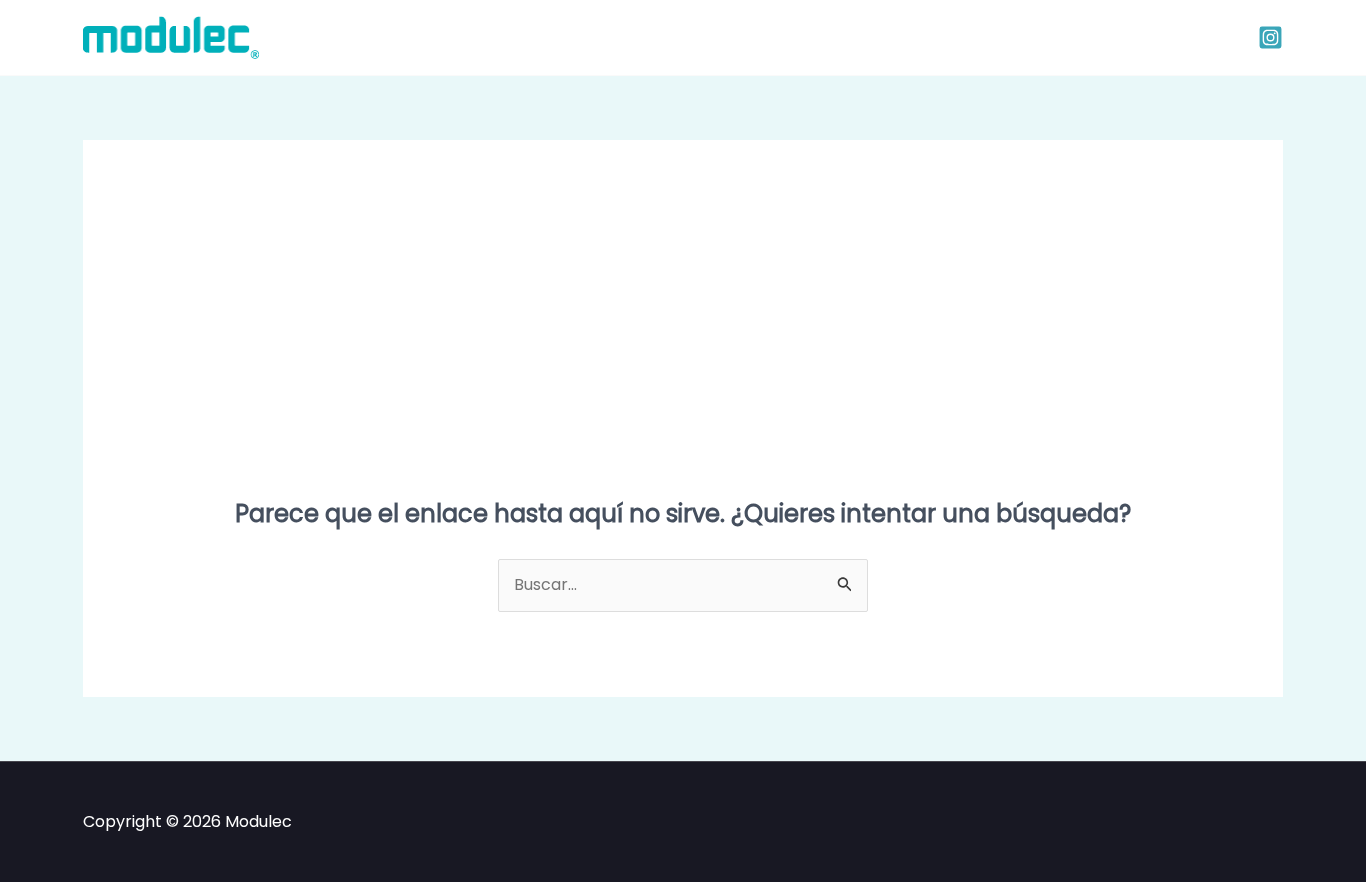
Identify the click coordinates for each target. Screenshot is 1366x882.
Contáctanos (790, 36)
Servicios (671, 36)
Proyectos (564, 36)
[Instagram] (1270, 37)
